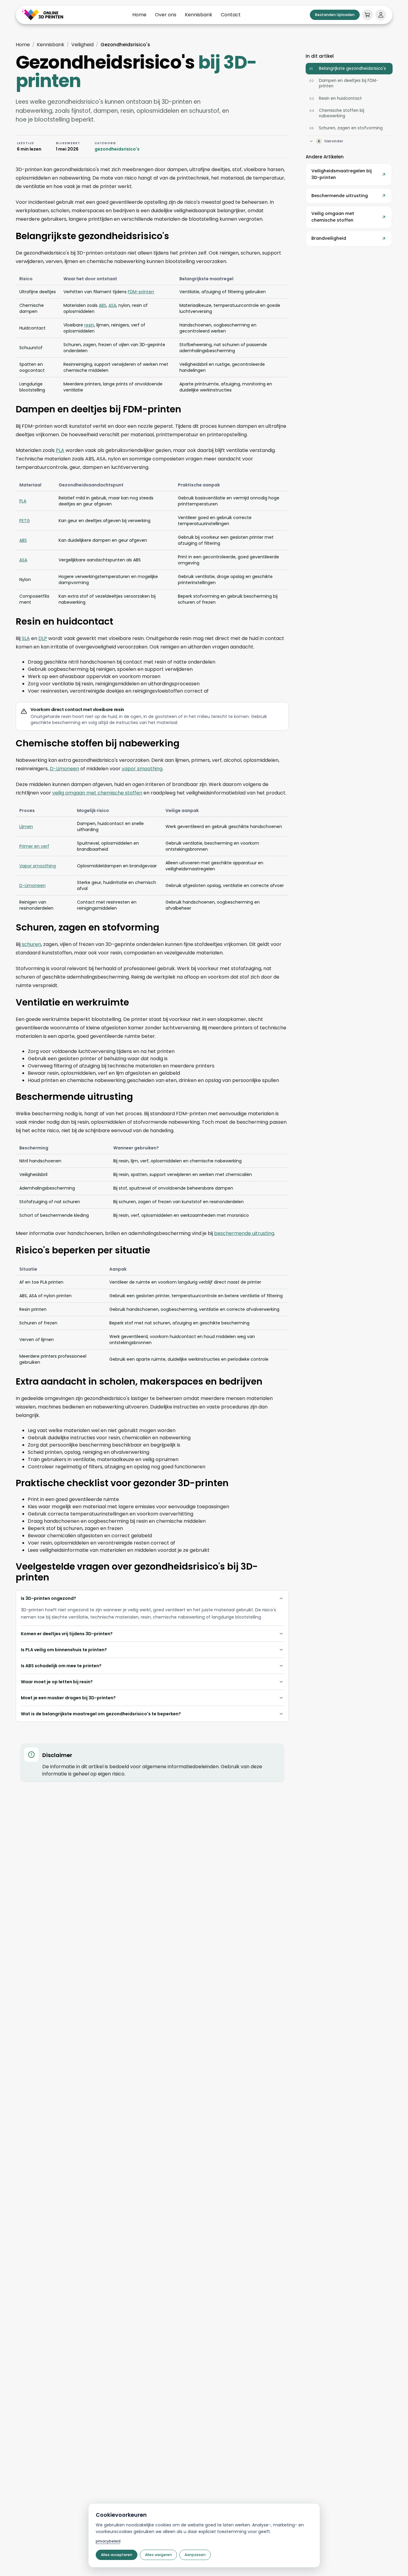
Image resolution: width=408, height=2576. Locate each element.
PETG (25, 521)
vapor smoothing (142, 769)
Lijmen (26, 827)
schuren (31, 944)
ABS (103, 305)
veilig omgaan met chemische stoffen (97, 793)
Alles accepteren (117, 2555)
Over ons (166, 15)
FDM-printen (141, 292)
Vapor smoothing (38, 866)
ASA (112, 305)
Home (139, 15)
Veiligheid (82, 45)
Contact (231, 15)
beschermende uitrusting (244, 1233)
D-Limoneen (64, 769)
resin (89, 325)
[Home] (43, 15)
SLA (26, 638)
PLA (60, 450)
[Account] (381, 15)
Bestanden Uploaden (335, 15)
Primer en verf (34, 846)
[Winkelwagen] (368, 15)
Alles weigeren (158, 2555)
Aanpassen (195, 2555)
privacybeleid (108, 2541)
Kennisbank (199, 15)
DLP (43, 638)
